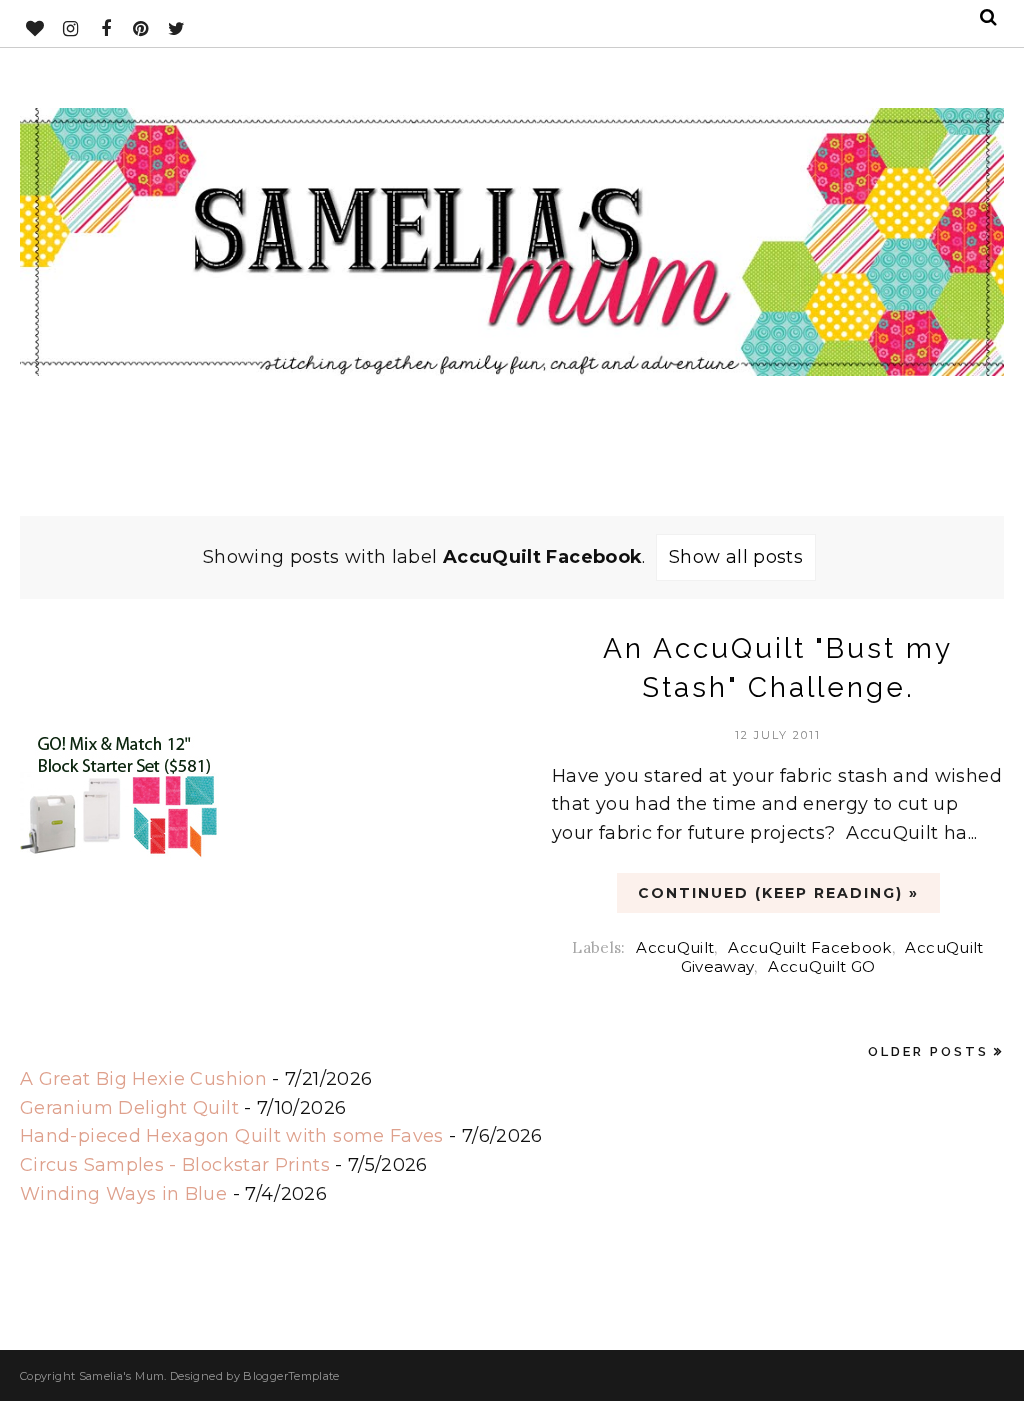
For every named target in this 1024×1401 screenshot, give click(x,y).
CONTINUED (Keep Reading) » (778, 893)
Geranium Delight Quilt (129, 1108)
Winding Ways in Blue (123, 1194)
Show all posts (736, 557)
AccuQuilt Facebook (809, 947)
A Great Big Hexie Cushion (143, 1079)
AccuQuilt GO (821, 966)
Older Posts (928, 1051)
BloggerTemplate (291, 1376)
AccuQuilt (675, 947)
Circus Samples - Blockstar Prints (175, 1165)
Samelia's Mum (122, 1376)
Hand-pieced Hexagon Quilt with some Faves (232, 1136)
